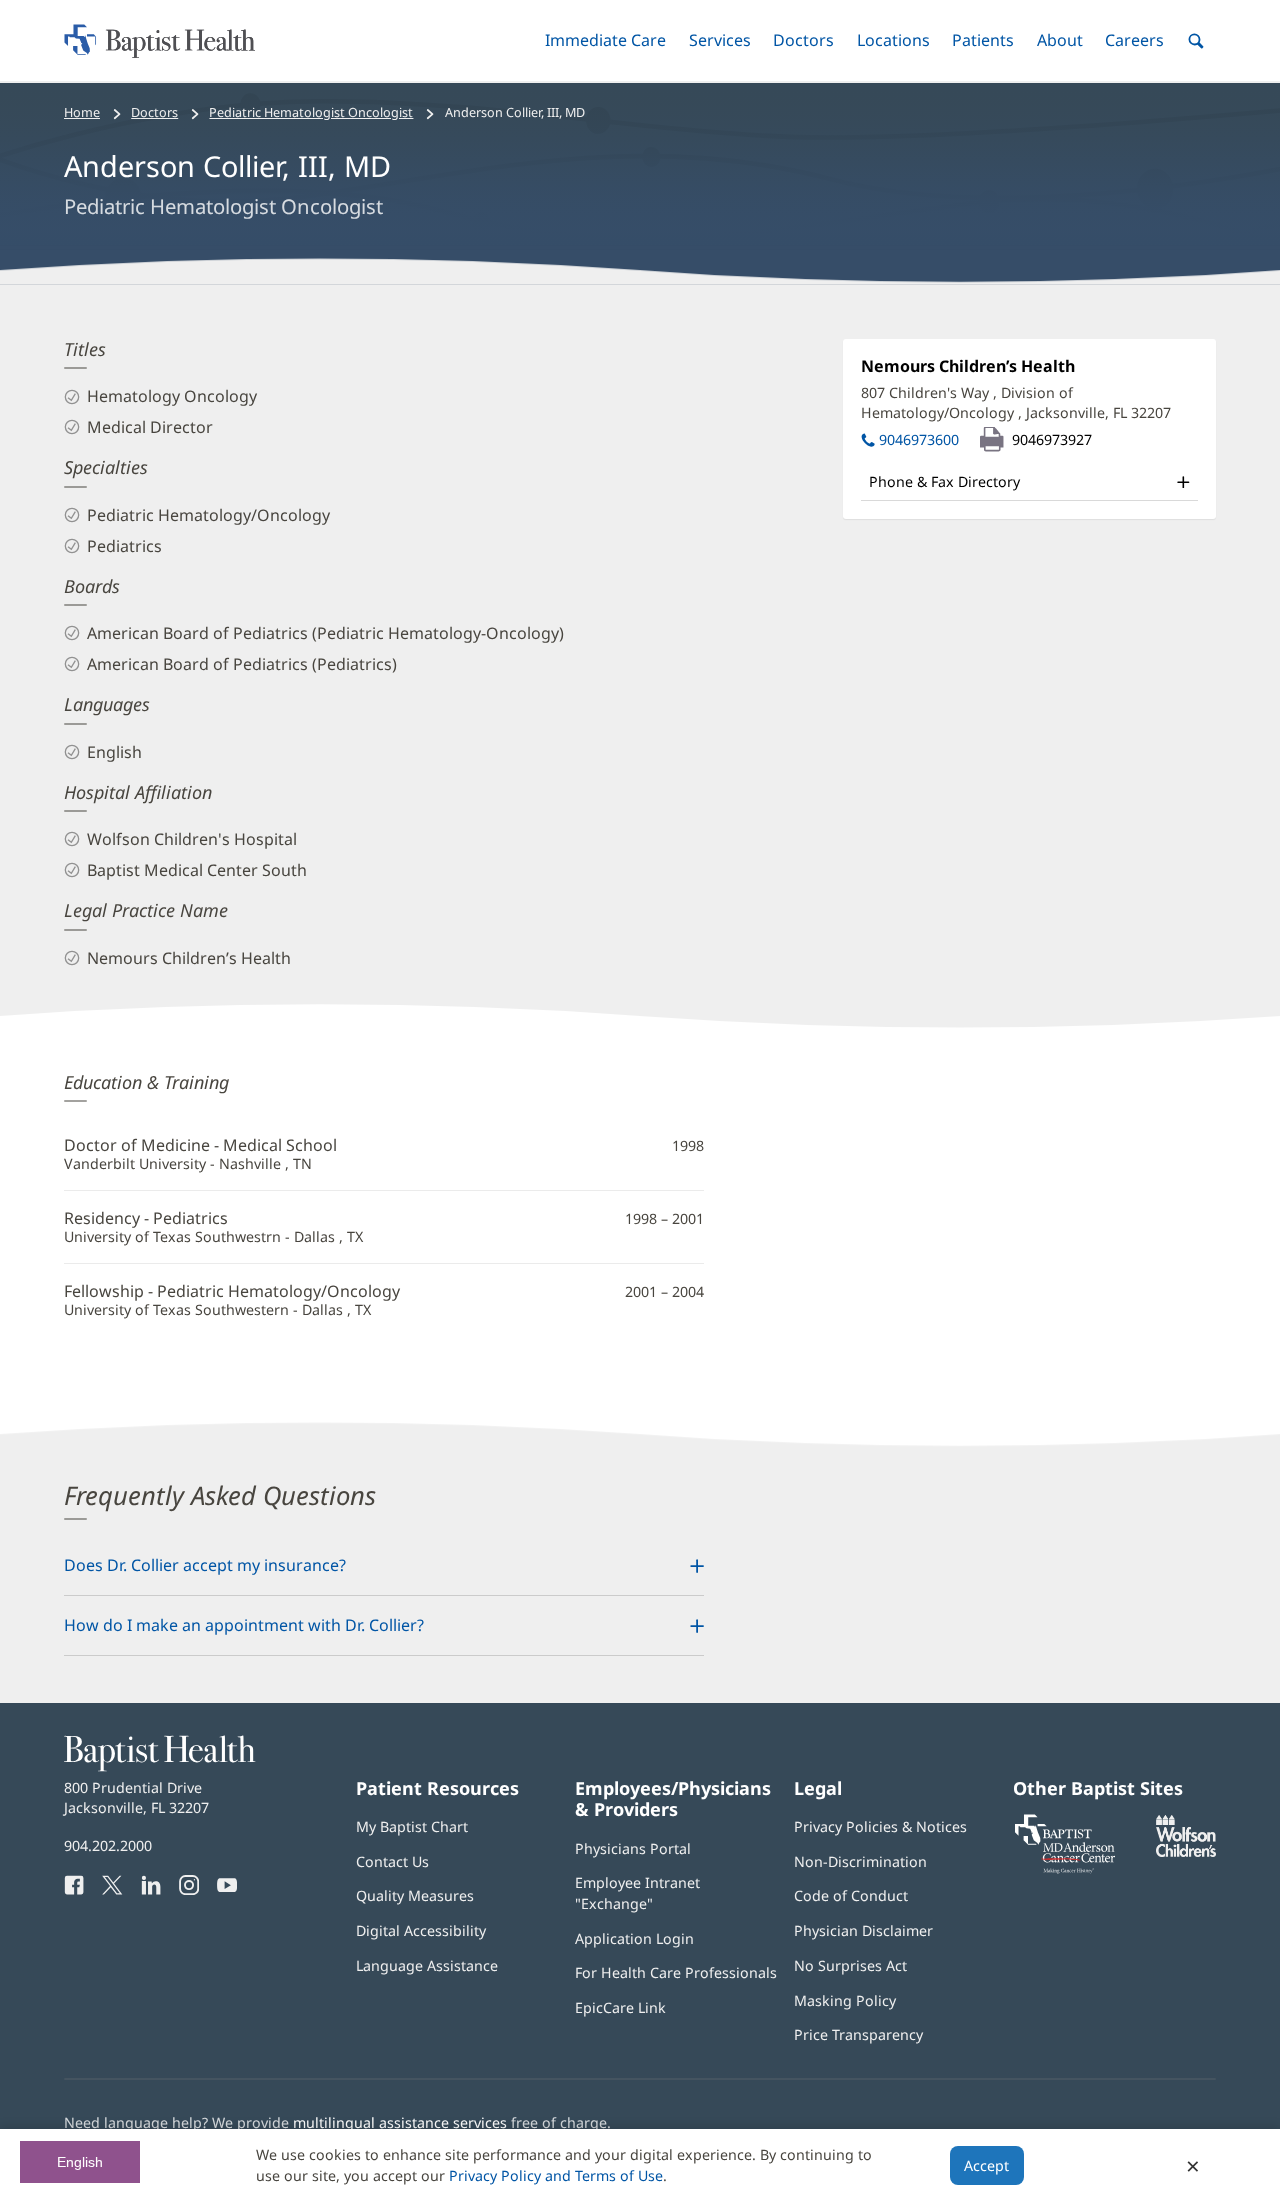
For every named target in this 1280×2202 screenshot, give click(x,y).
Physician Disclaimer (863, 1930)
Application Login (634, 1938)
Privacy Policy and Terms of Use (556, 2175)
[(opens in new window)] (1186, 1851)
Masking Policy (845, 2000)
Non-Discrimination (860, 1861)
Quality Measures (415, 1895)
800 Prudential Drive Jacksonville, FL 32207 (136, 1797)
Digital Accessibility (421, 1930)
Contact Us (392, 1861)
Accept (986, 2165)
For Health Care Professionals (676, 1972)
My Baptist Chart (412, 1826)
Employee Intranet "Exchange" (637, 1892)
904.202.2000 (108, 1845)
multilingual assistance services (400, 2122)
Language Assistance (427, 1965)
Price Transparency (858, 2034)
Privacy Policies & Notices (880, 1826)
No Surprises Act (850, 1965)
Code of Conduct (851, 1895)
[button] (605, 40)
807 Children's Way (1016, 402)
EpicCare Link (620, 2007)
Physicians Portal (633, 1848)
